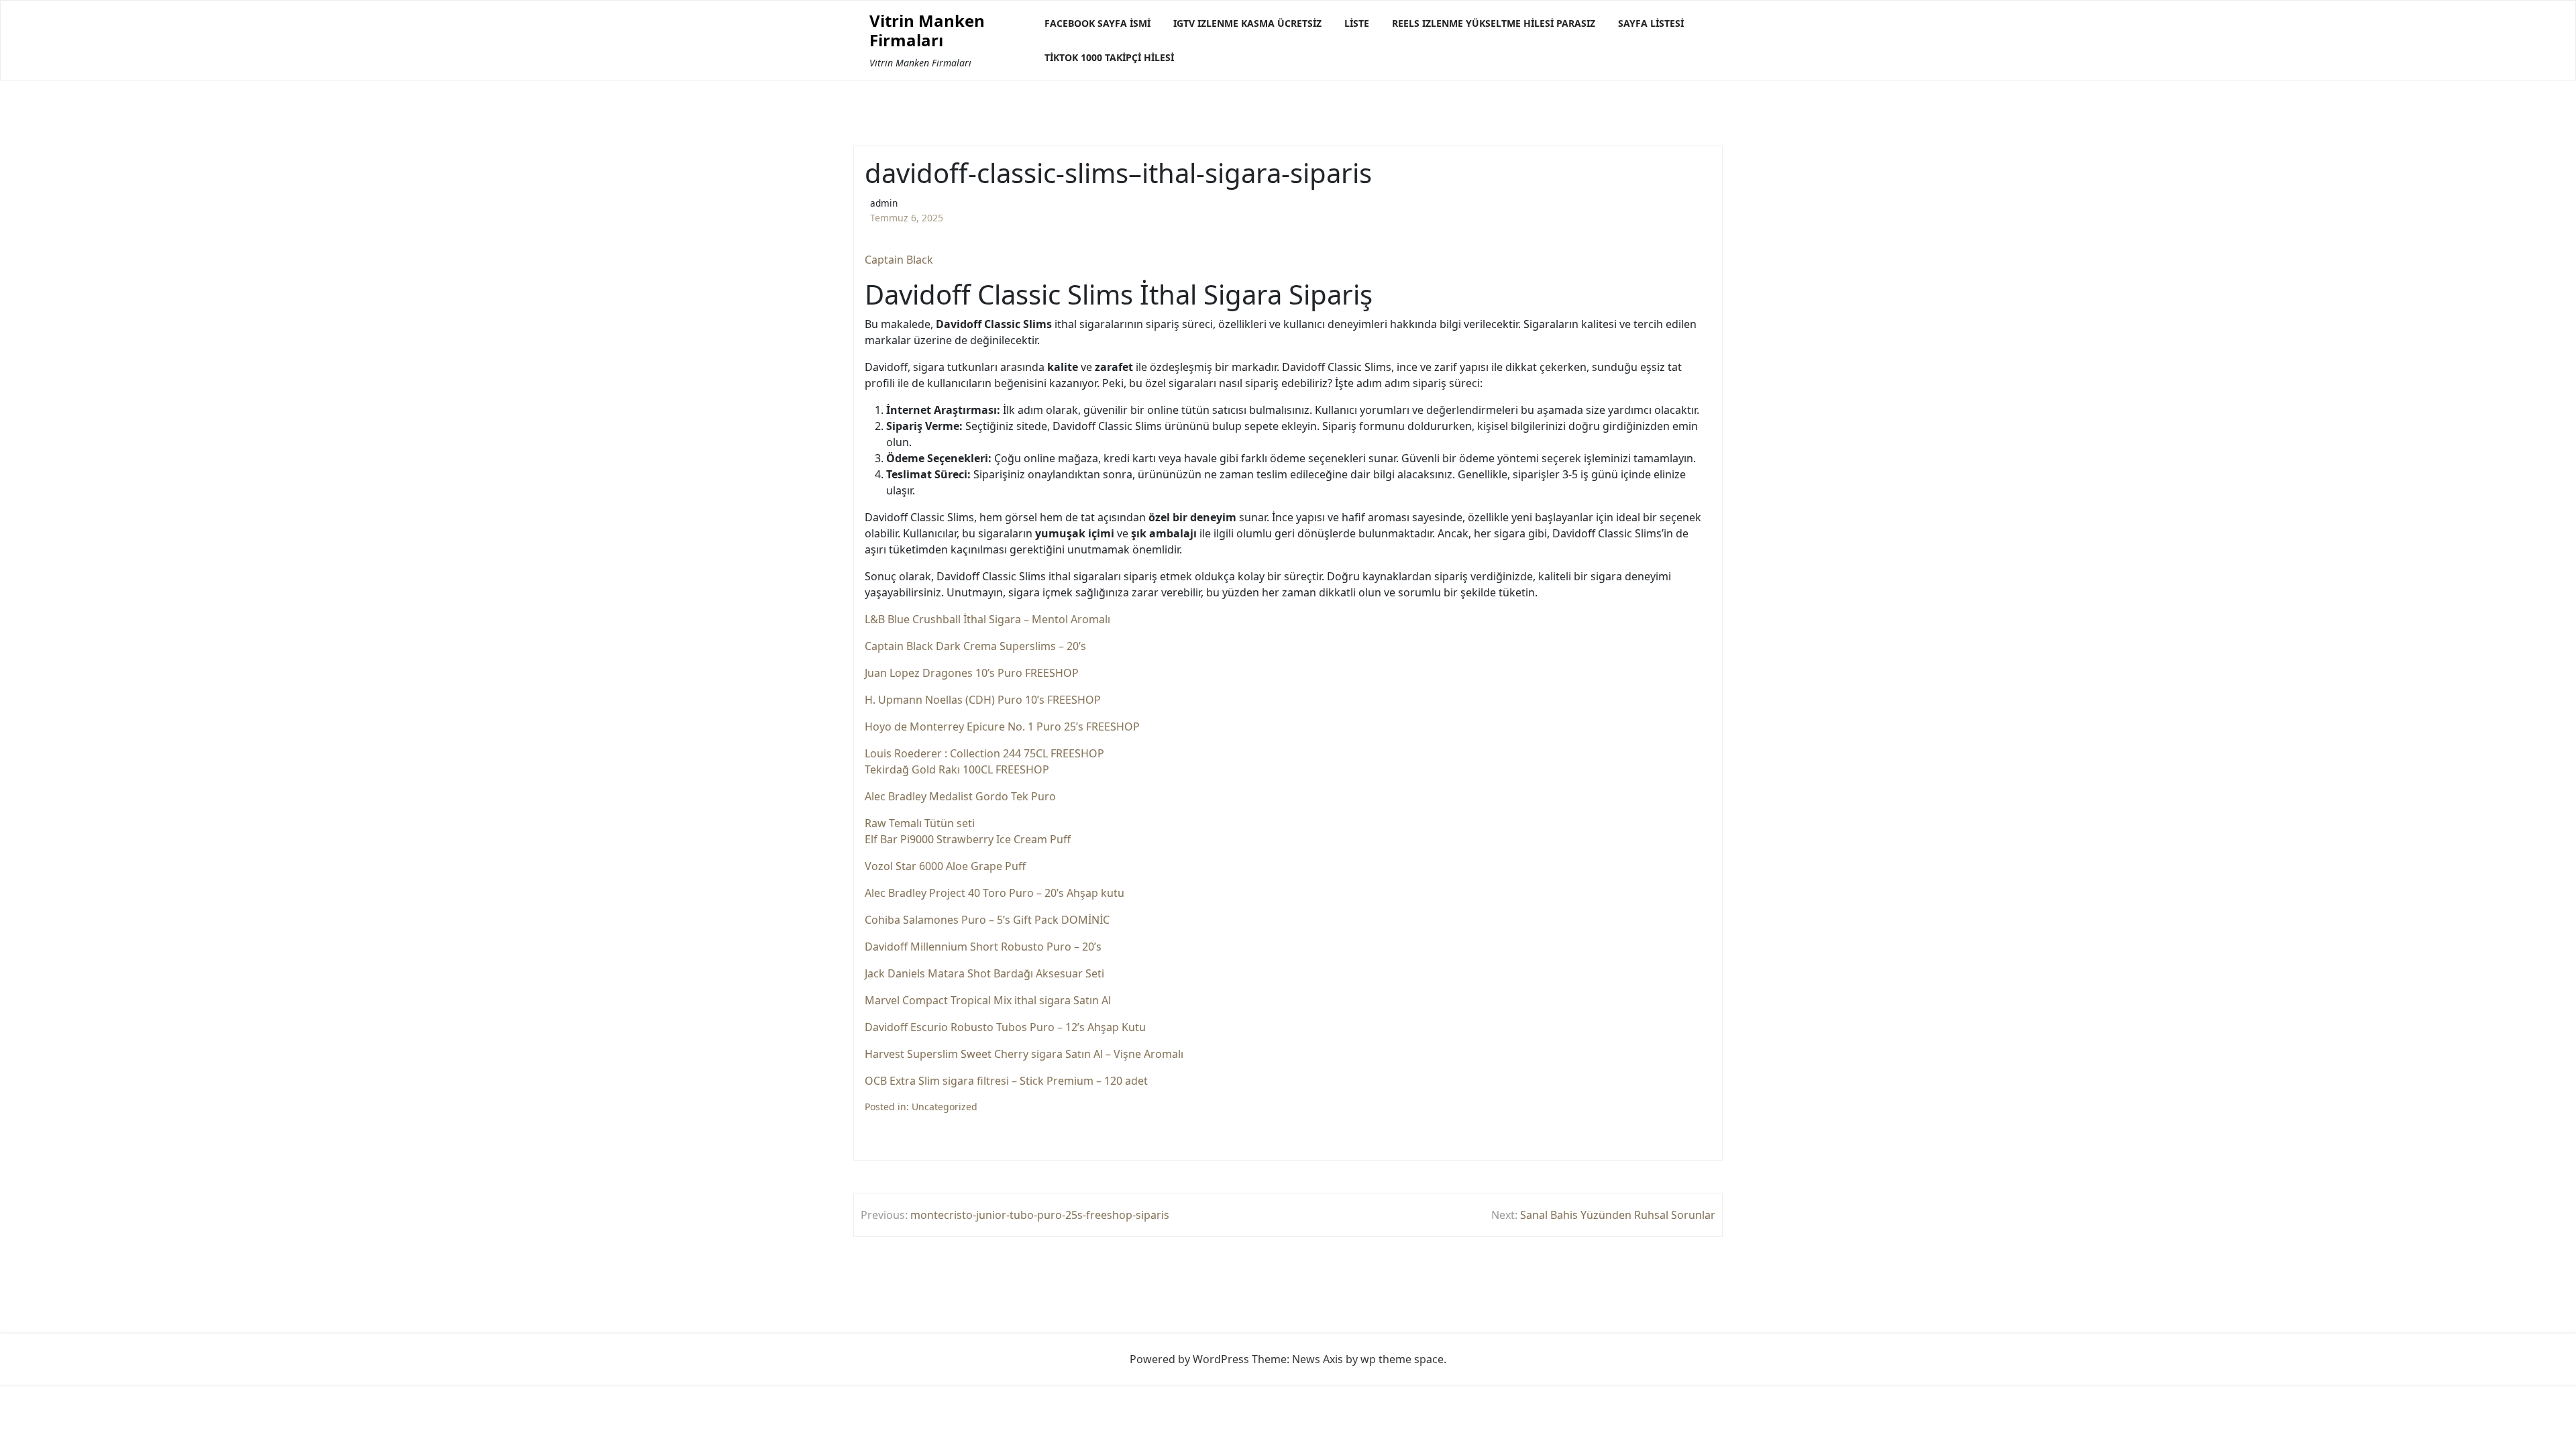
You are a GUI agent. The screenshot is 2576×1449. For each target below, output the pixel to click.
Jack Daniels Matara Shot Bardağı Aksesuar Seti (984, 973)
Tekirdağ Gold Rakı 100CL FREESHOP (957, 769)
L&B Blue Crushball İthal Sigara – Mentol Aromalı (987, 619)
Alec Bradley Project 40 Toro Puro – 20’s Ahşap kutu (995, 893)
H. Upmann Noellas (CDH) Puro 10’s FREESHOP (983, 700)
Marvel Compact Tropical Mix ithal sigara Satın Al (988, 1000)
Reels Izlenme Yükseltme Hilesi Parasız (1494, 23)
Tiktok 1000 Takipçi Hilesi (1109, 57)
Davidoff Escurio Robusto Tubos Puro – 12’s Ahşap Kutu (1005, 1027)
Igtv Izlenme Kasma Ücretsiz (1247, 23)
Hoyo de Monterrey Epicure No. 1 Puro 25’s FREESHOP (1002, 727)
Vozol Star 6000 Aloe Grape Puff (945, 866)
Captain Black (899, 260)
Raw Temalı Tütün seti (920, 823)
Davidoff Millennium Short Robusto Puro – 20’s (983, 947)
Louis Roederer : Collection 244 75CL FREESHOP (984, 753)
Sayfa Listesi (1651, 23)
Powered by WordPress (1189, 1359)
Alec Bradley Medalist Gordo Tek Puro (960, 796)
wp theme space (1402, 1359)
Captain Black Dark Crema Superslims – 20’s (975, 646)
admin (884, 203)
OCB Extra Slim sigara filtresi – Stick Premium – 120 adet (1006, 1081)
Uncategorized (945, 1107)
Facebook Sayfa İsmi (1097, 23)
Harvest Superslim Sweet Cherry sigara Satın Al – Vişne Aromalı (1024, 1054)
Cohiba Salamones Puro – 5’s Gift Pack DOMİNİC (987, 920)
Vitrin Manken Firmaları (927, 31)
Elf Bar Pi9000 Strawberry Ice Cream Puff (968, 839)
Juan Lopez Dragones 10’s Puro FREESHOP (972, 673)
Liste (1357, 23)
